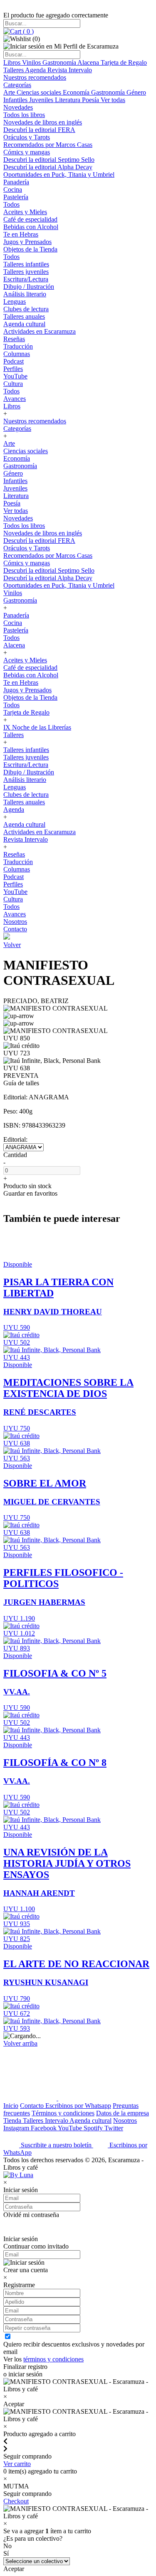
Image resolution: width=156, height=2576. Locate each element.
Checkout (16, 2501)
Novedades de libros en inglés (43, 122)
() (27, 31)
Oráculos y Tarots (27, 137)
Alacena (89, 62)
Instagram (17, 2128)
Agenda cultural (24, 324)
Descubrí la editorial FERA (39, 130)
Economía (77, 92)
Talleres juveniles (26, 272)
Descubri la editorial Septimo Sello (49, 160)
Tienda (13, 2121)
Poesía (91, 100)
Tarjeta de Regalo (124, 62)
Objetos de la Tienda (30, 249)
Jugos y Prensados (27, 242)
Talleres (14, 70)
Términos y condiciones (63, 2113)
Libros (13, 62)
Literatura (68, 100)
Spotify (94, 2128)
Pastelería (16, 197)
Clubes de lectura (26, 309)
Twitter (114, 2128)
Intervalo (57, 2121)
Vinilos (32, 62)
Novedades (18, 107)
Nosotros (15, 922)
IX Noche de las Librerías (37, 727)
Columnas (17, 354)
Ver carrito (17, 2464)
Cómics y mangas (27, 152)
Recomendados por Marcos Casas (48, 145)
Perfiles (13, 369)
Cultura (13, 384)
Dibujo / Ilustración (29, 287)
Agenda (36, 70)
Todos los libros (24, 115)
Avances (15, 399)
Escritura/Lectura (26, 279)
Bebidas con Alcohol (31, 227)
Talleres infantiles (26, 264)
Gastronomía (60, 62)
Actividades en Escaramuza (40, 331)
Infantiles (16, 100)
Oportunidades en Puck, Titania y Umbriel (59, 175)
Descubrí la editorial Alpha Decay (48, 167)
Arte (10, 92)
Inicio (11, 2106)
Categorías (17, 85)
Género (136, 92)
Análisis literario (25, 294)
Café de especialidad (30, 219)
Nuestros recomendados (35, 77)
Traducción (18, 346)
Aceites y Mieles (25, 212)
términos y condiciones (53, 2359)
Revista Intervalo (70, 70)
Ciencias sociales (40, 92)
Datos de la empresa (123, 2113)
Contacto (15, 929)
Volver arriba (20, 2043)
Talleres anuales (24, 316)
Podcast (14, 361)
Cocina (13, 189)
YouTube (15, 376)
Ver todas (113, 100)
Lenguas (15, 302)
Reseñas (14, 339)
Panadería (16, 182)
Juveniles (42, 100)
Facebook (44, 2128)
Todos (11, 204)
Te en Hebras (21, 234)
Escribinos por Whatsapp (78, 2106)
